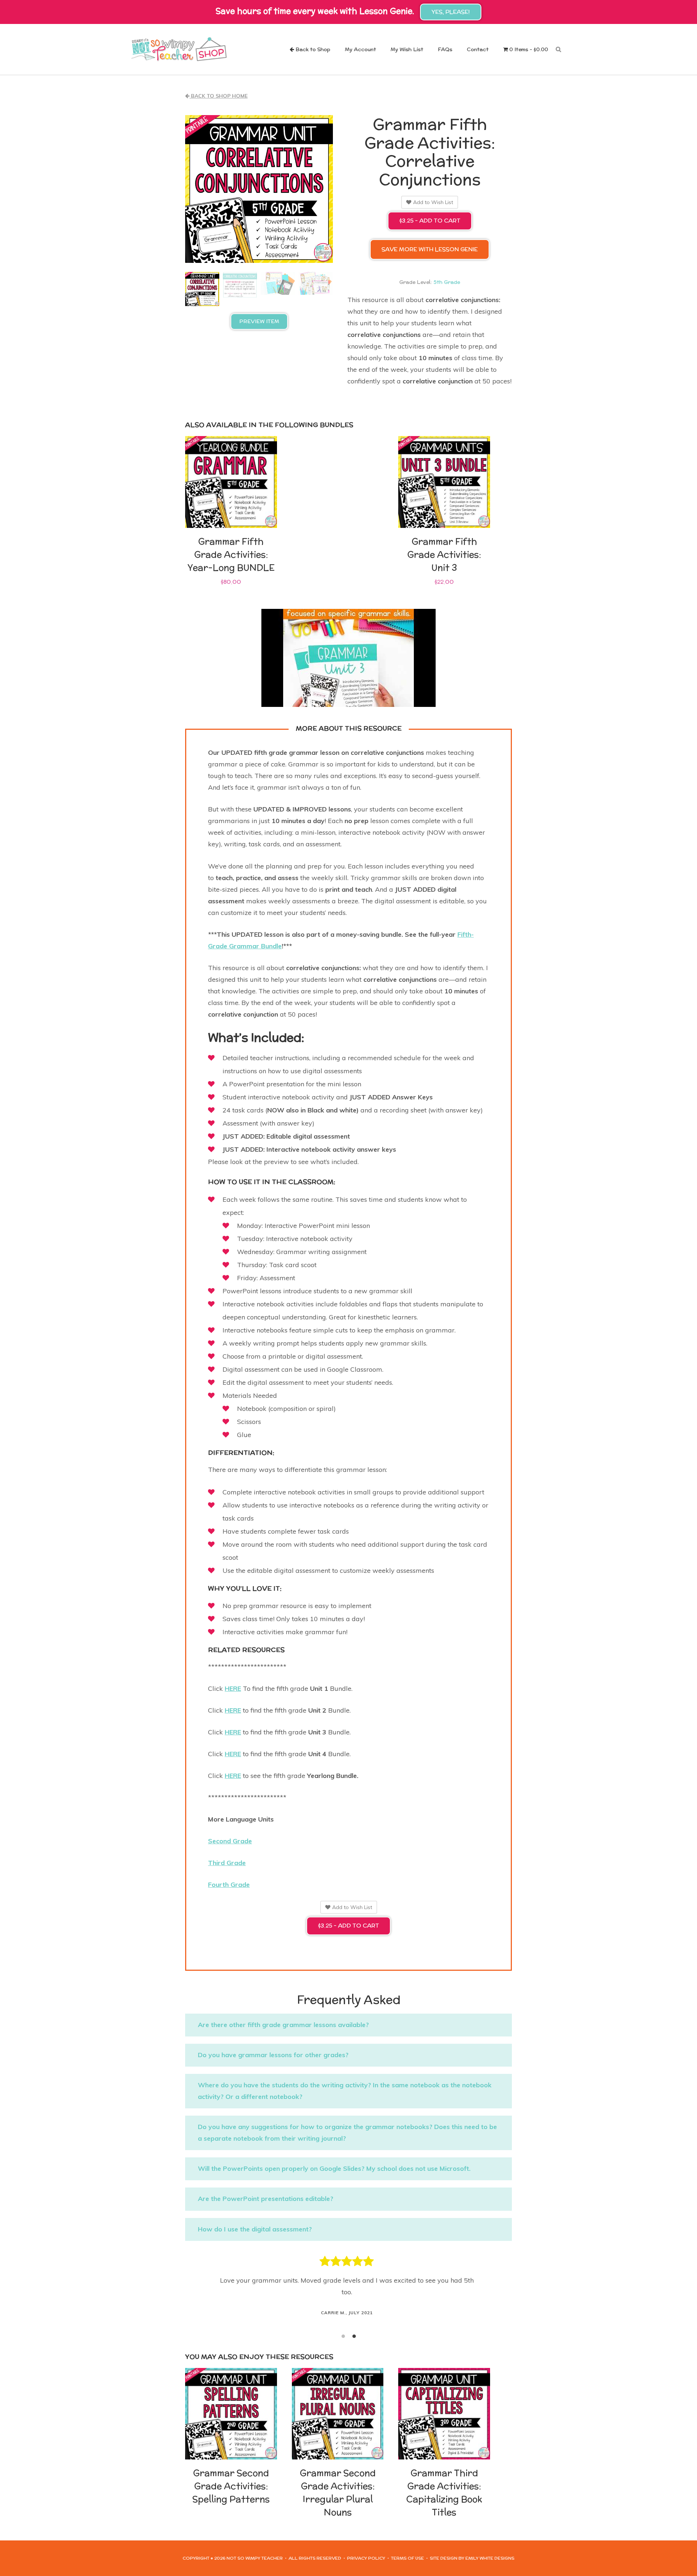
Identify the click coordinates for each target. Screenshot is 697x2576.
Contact (478, 50)
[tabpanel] (348, 2286)
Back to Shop (312, 50)
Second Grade (230, 1841)
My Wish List (407, 50)
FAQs (445, 50)
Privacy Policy (366, 2558)
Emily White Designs (490, 2558)
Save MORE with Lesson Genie (430, 249)
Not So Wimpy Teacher (179, 49)
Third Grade (227, 1863)
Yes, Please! (451, 12)
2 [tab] (354, 2336)
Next (501, 2292)
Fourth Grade (229, 1885)
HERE (233, 1688)
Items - (529, 50)
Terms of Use (407, 2558)
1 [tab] (343, 2336)
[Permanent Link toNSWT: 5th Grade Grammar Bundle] (348, 658)
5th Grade (447, 282)
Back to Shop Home (219, 96)
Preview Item (259, 321)
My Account (360, 50)
